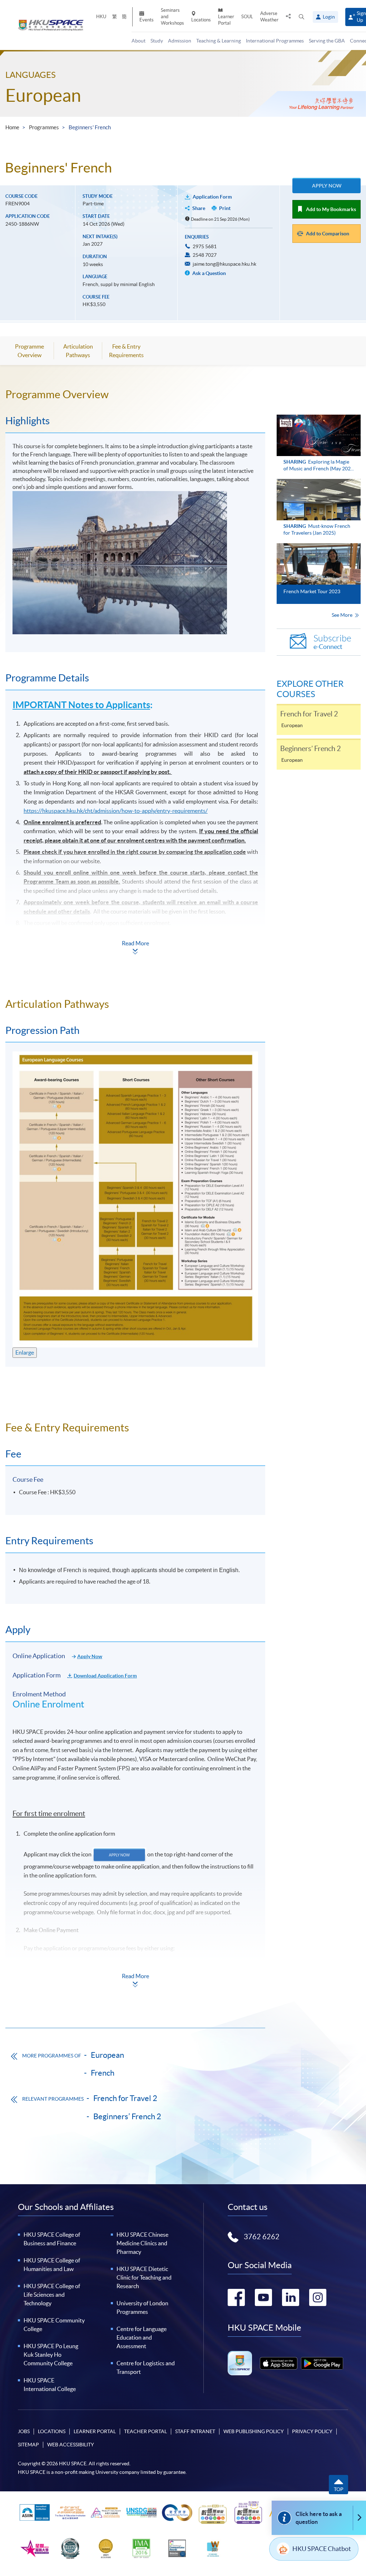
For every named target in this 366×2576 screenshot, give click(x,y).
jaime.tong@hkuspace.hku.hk (224, 264)
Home (12, 127)
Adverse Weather (269, 17)
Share (199, 208)
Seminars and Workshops (172, 17)
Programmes (44, 127)
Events (147, 20)
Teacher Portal (145, 2431)
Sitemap (28, 2445)
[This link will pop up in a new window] (279, 2363)
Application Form (212, 197)
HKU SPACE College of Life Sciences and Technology (52, 2295)
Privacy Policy (312, 2431)
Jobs (24, 2431)
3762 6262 (262, 2237)
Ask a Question (209, 273)
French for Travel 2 (125, 2098)
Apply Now (327, 186)
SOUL (247, 17)
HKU (101, 17)
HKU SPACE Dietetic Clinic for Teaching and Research (144, 2277)
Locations (201, 20)
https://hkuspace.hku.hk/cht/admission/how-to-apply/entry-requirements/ (116, 811)
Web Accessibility (71, 2445)
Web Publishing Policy (254, 2431)
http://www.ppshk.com (52, 1985)
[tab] (135, 394)
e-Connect (332, 642)
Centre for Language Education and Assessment (142, 2337)
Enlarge (25, 1352)
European (43, 95)
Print (225, 208)
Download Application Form (105, 1676)
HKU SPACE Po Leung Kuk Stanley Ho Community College (51, 2355)
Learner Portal (226, 20)
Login (329, 17)
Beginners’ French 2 (127, 2116)
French (103, 2073)
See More (343, 615)
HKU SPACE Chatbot (322, 2549)
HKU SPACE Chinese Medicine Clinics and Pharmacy (142, 2243)
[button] (301, 17)
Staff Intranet (195, 2431)
